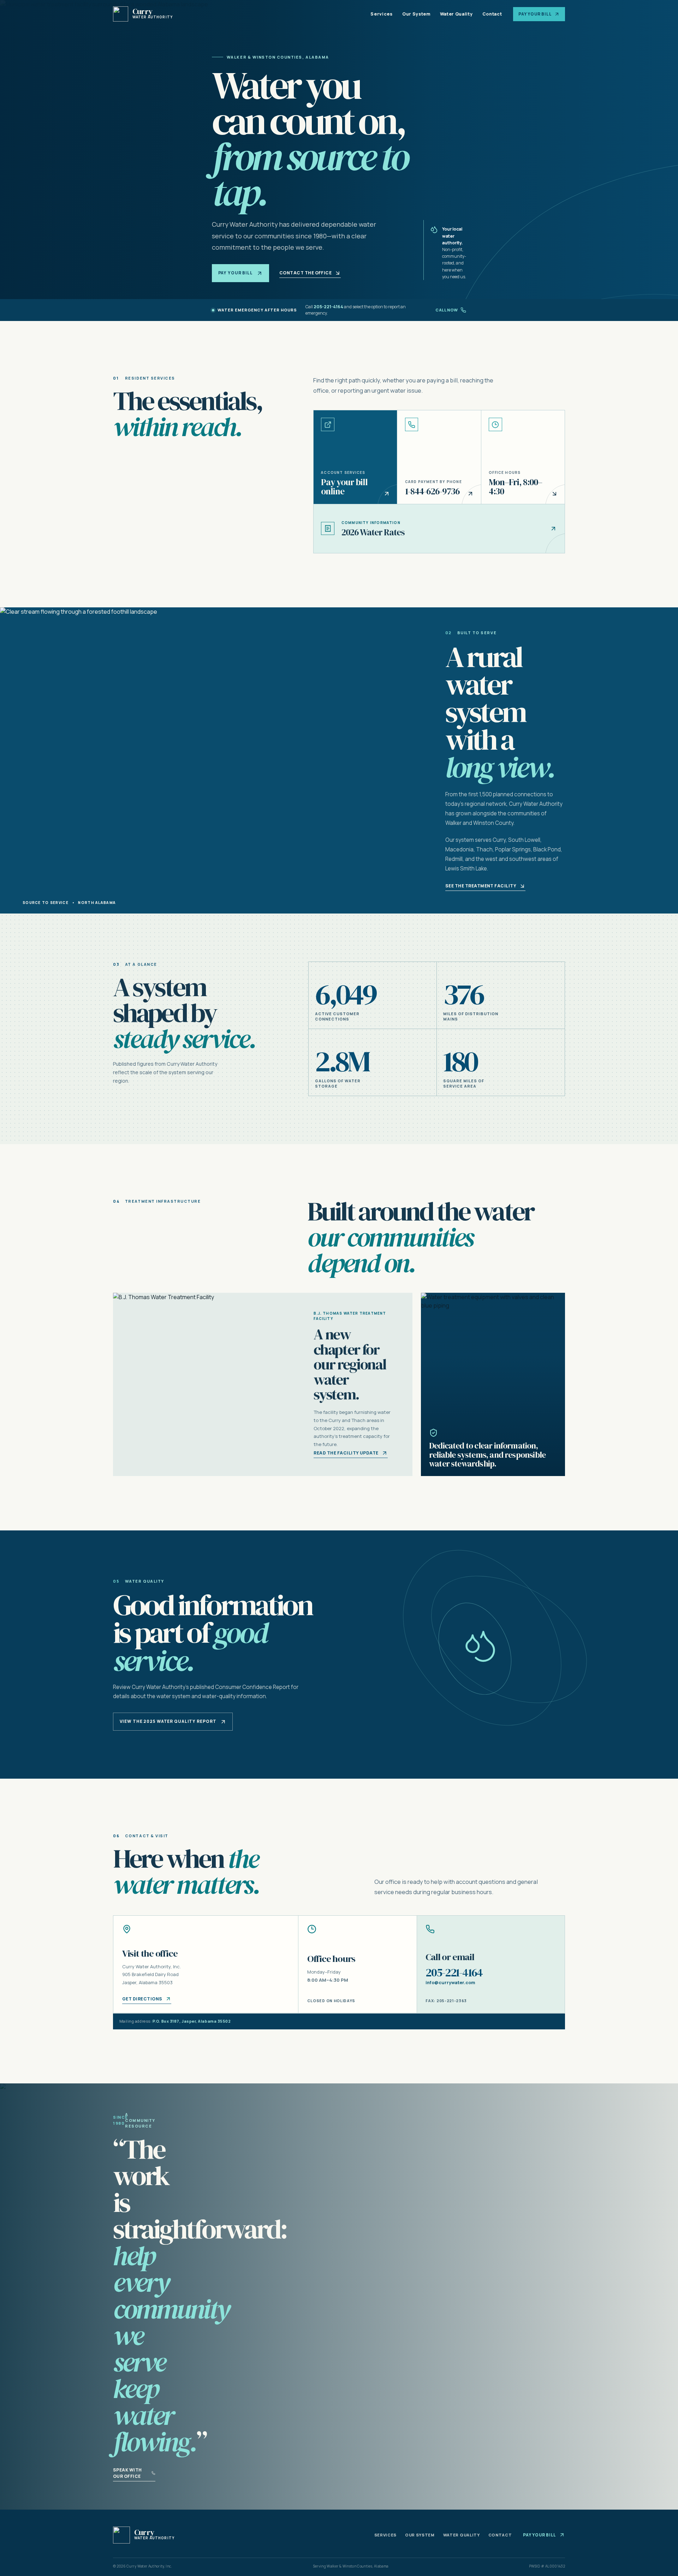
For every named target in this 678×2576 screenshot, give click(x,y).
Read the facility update (346, 1453)
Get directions (142, 1999)
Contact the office (306, 273)
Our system (420, 2535)
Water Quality (456, 14)
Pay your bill (236, 273)
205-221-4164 (328, 307)
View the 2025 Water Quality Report (168, 1721)
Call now (447, 310)
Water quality (462, 2535)
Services (381, 14)
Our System (416, 14)
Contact (492, 14)
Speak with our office (127, 2473)
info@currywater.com (450, 1983)
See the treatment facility (481, 886)
